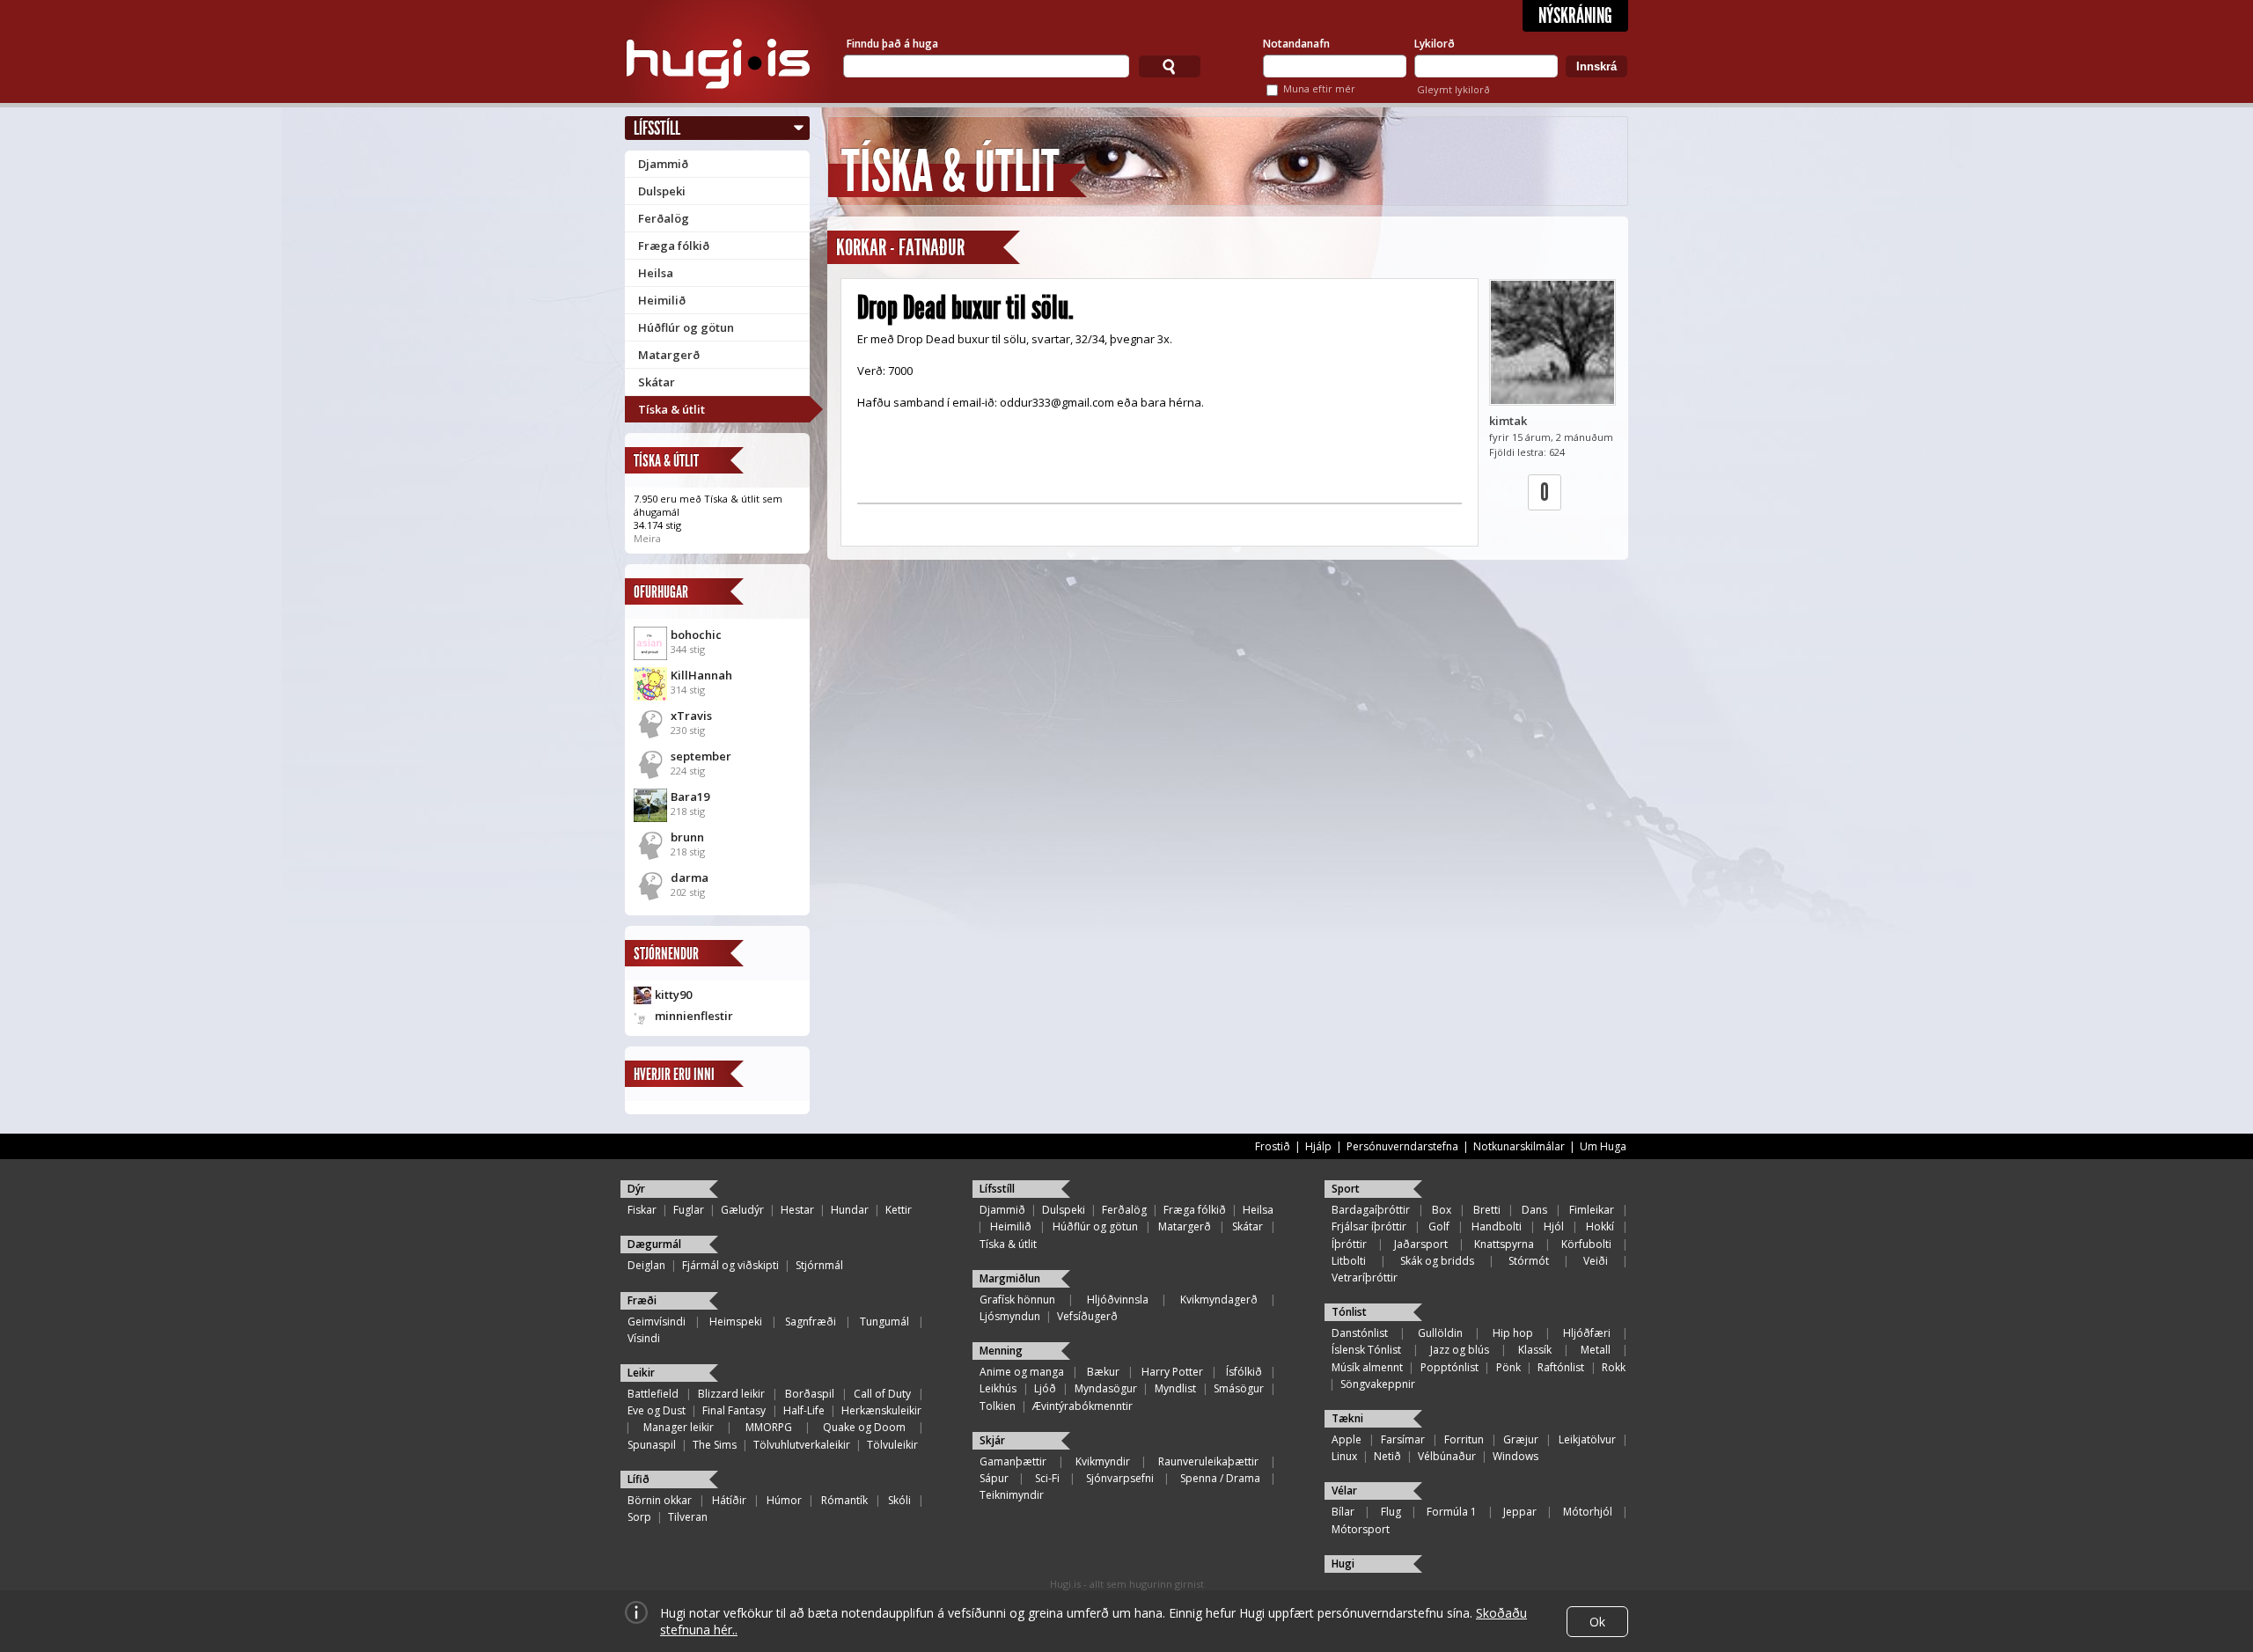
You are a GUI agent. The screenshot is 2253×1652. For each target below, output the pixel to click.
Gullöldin (1440, 1333)
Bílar (1343, 1512)
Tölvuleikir (892, 1445)
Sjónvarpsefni (1120, 1478)
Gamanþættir (1013, 1461)
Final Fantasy (734, 1410)
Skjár (992, 1440)
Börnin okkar (660, 1500)
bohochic (696, 635)
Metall (1596, 1350)
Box (1442, 1210)
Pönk (1508, 1367)
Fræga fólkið (674, 246)
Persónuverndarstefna (1402, 1146)
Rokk (1614, 1367)
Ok (1597, 1622)
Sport (1346, 1189)
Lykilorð (1435, 44)
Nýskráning (1575, 16)
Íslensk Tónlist (1366, 1350)
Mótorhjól (1588, 1512)
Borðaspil (810, 1394)
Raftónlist (1561, 1367)
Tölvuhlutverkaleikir (802, 1445)
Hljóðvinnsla (1118, 1300)
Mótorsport (1361, 1529)
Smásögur (1239, 1388)
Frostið (1273, 1146)
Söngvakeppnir (1378, 1384)
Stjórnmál (819, 1265)
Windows (1515, 1456)
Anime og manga (1022, 1372)
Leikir (641, 1373)
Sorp (639, 1517)
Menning (1001, 1351)
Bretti (1487, 1210)
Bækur (1103, 1372)
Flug (1391, 1512)
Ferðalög (664, 218)
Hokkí (1600, 1226)
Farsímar (1403, 1439)
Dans (1534, 1210)
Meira (647, 538)
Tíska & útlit (671, 409)
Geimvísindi (657, 1322)
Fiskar (642, 1210)
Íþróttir (1349, 1244)
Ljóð (1045, 1388)
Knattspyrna (1504, 1244)
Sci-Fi (1047, 1478)
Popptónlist (1449, 1367)
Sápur (994, 1478)
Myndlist (1175, 1388)
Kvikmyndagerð (1219, 1300)
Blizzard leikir (731, 1394)
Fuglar (689, 1210)
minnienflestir (694, 1016)
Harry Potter (1172, 1372)
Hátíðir (729, 1500)
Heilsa (656, 273)
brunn (687, 837)
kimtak (1508, 421)
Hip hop (1513, 1333)
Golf (1439, 1226)
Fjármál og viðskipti (730, 1265)
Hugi (1343, 1564)
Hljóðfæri (1587, 1333)
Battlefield (653, 1394)
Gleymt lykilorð (1453, 89)
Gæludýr (742, 1210)
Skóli (899, 1500)
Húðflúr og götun (686, 327)
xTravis (691, 716)
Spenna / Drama (1220, 1478)
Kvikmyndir (1103, 1461)
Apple (1347, 1439)
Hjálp (1318, 1146)
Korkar (861, 248)
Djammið (663, 164)
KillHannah (701, 675)
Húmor (784, 1500)
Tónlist (1349, 1312)
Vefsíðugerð (1087, 1316)
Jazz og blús (1460, 1350)
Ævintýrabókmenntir (1082, 1406)
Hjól (1554, 1226)
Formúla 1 (1452, 1512)
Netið (1387, 1456)
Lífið (638, 1479)
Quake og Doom (864, 1427)
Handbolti (1497, 1226)
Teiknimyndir (1012, 1495)
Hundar (850, 1210)
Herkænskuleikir (881, 1410)
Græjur (1521, 1439)
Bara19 (690, 797)
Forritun (1464, 1439)
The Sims (715, 1445)
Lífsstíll (657, 128)
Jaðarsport (1421, 1244)
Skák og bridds (1437, 1261)
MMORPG (769, 1427)
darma (690, 877)
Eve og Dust (657, 1410)
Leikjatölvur (1587, 1439)
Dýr (636, 1189)
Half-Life (804, 1410)
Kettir (899, 1210)
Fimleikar (1592, 1210)
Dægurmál (654, 1244)
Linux (1344, 1456)
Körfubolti (1586, 1244)
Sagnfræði (811, 1322)
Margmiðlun (1010, 1278)
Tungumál (884, 1322)
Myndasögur (1106, 1388)
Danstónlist (1360, 1333)
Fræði (642, 1300)
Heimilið (662, 300)
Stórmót (1529, 1261)
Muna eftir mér (1319, 88)
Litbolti (1349, 1261)
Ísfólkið (1244, 1372)
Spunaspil (652, 1445)
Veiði (1596, 1261)
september (701, 756)
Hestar (797, 1210)
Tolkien (998, 1406)
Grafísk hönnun (1017, 1300)
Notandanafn (1296, 44)
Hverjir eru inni (674, 1074)
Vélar (1344, 1490)
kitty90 (673, 995)
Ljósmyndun (1010, 1316)
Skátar (657, 382)
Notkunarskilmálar (1519, 1146)
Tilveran (688, 1517)
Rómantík (844, 1500)
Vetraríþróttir (1365, 1278)
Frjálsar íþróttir (1369, 1226)
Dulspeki (662, 191)
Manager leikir (679, 1427)
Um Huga (1603, 1146)
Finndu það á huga (892, 44)
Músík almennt (1367, 1367)
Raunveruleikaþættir (1208, 1461)
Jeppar (1520, 1512)
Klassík (1535, 1350)
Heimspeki (736, 1322)
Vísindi (644, 1338)
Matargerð (669, 355)
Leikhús (998, 1388)
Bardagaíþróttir (1371, 1210)
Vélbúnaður (1447, 1456)
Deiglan (646, 1265)
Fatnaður (932, 248)
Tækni (1347, 1418)
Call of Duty (882, 1394)
